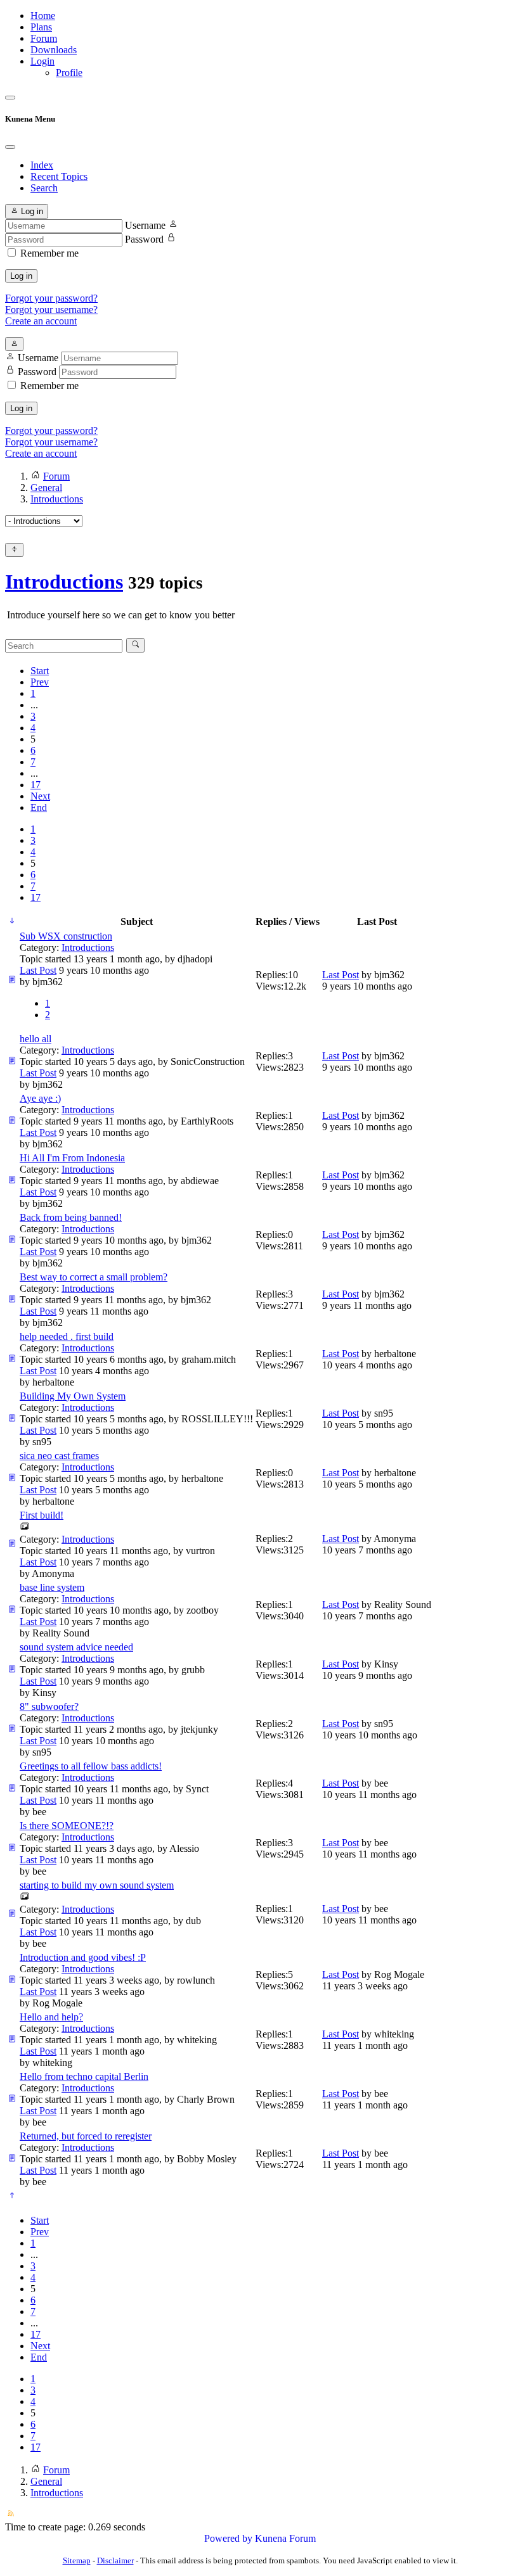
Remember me (49, 253)
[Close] (10, 147)
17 (36, 785)
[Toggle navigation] (10, 98)
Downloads (54, 50)
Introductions (64, 582)
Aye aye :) (40, 1098)
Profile (69, 73)
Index (42, 165)
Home (43, 16)
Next (40, 796)
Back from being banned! (71, 1217)
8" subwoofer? (49, 1706)
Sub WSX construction (66, 936)
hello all (36, 1039)
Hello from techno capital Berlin (84, 2076)
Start (40, 671)
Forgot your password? (51, 298)
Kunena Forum (285, 2538)
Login (42, 61)
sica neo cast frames (59, 1456)
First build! (42, 1515)
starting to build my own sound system (97, 1885)
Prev (40, 682)
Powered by (228, 2538)
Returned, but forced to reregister (86, 2136)
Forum (44, 38)
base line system (52, 1587)
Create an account (41, 321)
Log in (21, 276)
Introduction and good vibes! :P (83, 1957)
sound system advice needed (76, 1647)
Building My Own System (73, 1396)
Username (145, 225)
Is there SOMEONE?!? (67, 1826)
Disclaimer (115, 2560)
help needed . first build (67, 1336)
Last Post (38, 970)
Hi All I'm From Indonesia (72, 1158)
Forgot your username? (51, 309)
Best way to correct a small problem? (94, 1277)
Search (44, 188)
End (39, 807)
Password (144, 239)
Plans (41, 27)
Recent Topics (59, 176)
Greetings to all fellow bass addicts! (91, 1766)
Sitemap (77, 2560)
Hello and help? (51, 2017)
